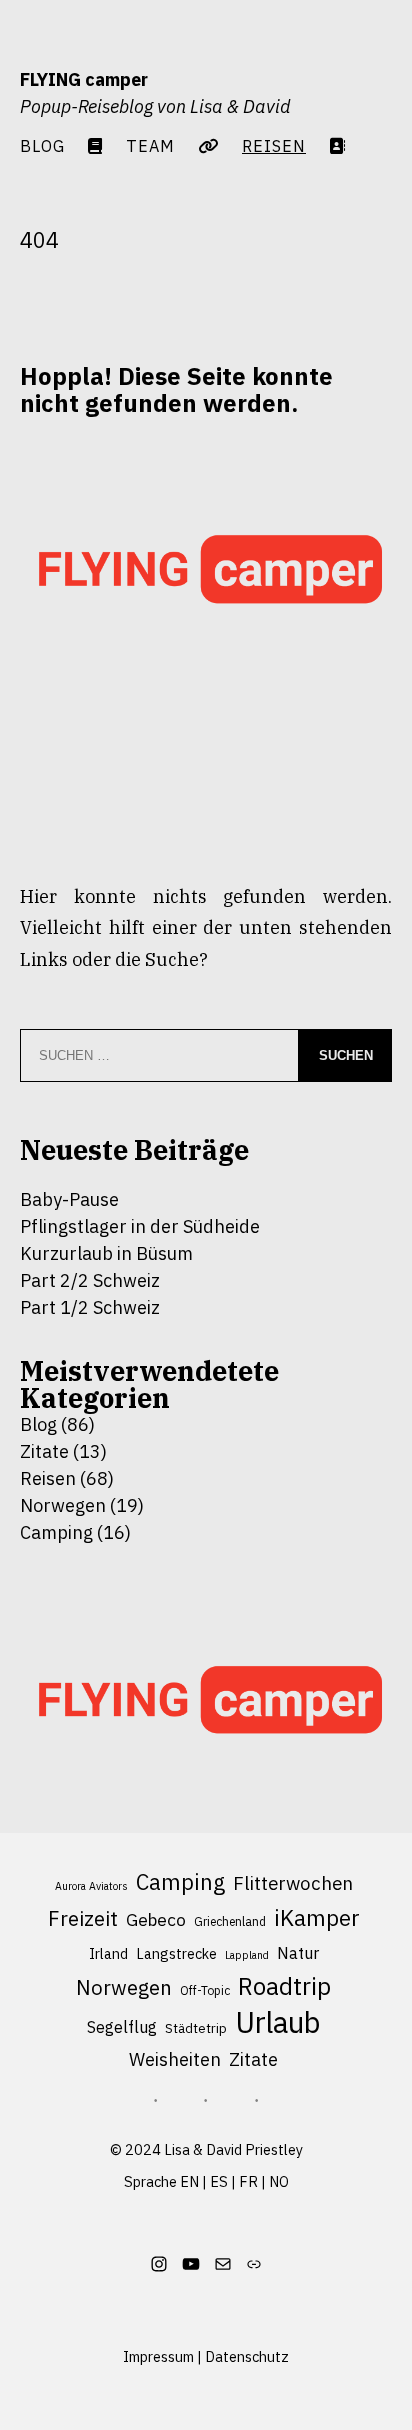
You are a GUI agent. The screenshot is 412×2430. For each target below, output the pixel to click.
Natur (298, 1953)
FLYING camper (84, 79)
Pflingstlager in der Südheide (140, 1226)
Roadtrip (284, 1986)
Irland (108, 1954)
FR (248, 2181)
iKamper (317, 1917)
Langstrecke (176, 1954)
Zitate (44, 1451)
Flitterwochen (293, 1883)
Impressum (158, 2356)
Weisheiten (175, 2059)
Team (150, 145)
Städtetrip (196, 2028)
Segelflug (122, 2027)
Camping (56, 1532)
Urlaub (277, 2023)
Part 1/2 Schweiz (90, 1307)
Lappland (247, 1955)
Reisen (48, 1478)
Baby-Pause (69, 1199)
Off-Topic (205, 1990)
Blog (42, 145)
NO (279, 2181)
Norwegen (63, 1505)
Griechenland (230, 1921)
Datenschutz (247, 2356)
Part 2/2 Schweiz (90, 1280)
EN (189, 2181)
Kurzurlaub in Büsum (106, 1253)
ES (219, 2181)
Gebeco (156, 1919)
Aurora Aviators (91, 1886)
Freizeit (83, 1918)
